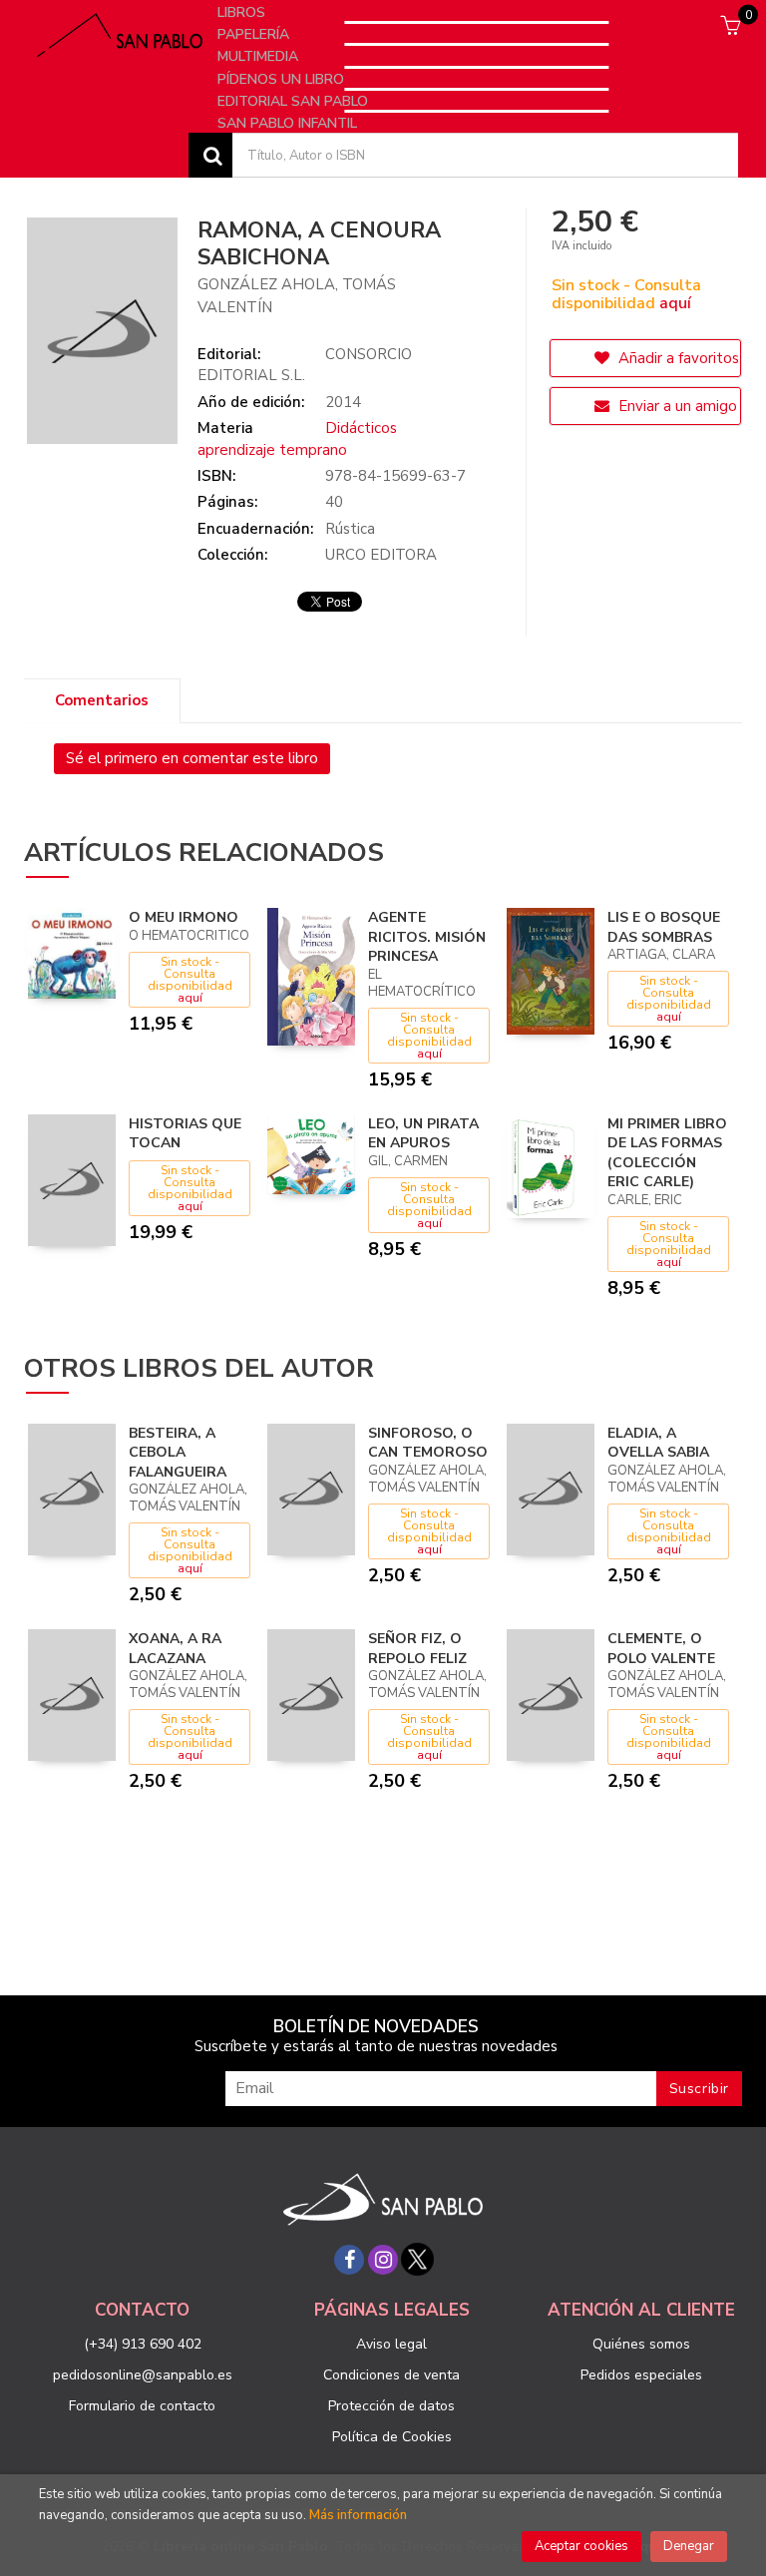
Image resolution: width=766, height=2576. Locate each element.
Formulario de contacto (142, 2406)
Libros (243, 12)
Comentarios (102, 700)
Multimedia (260, 56)
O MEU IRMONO (184, 917)
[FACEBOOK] (349, 2260)
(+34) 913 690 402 (143, 2344)
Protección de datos (391, 2406)
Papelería (255, 34)
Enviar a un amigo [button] (676, 406)
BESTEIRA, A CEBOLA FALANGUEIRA (178, 1453)
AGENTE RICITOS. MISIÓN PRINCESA (427, 937)
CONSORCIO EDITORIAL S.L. (305, 365)
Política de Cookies (392, 2437)
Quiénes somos (641, 2344)
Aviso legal (391, 2344)
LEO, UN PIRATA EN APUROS (423, 1134)
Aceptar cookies (581, 2546)
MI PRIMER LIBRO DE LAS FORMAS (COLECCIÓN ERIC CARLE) (667, 1153)
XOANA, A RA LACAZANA (175, 1649)
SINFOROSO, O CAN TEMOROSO (428, 1443)
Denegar (689, 2546)
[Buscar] (210, 155)
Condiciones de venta (391, 2375)
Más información (358, 2515)
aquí (675, 303)
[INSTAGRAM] (383, 2260)
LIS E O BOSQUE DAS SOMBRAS (664, 927)
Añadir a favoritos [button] (677, 358)
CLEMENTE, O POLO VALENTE (661, 1649)
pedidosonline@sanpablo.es (143, 2375)
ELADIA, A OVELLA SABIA (658, 1443)
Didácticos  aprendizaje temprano (299, 438)
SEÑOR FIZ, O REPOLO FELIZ (417, 1649)
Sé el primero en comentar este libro (192, 758)
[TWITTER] (417, 2260)
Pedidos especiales (641, 2375)
